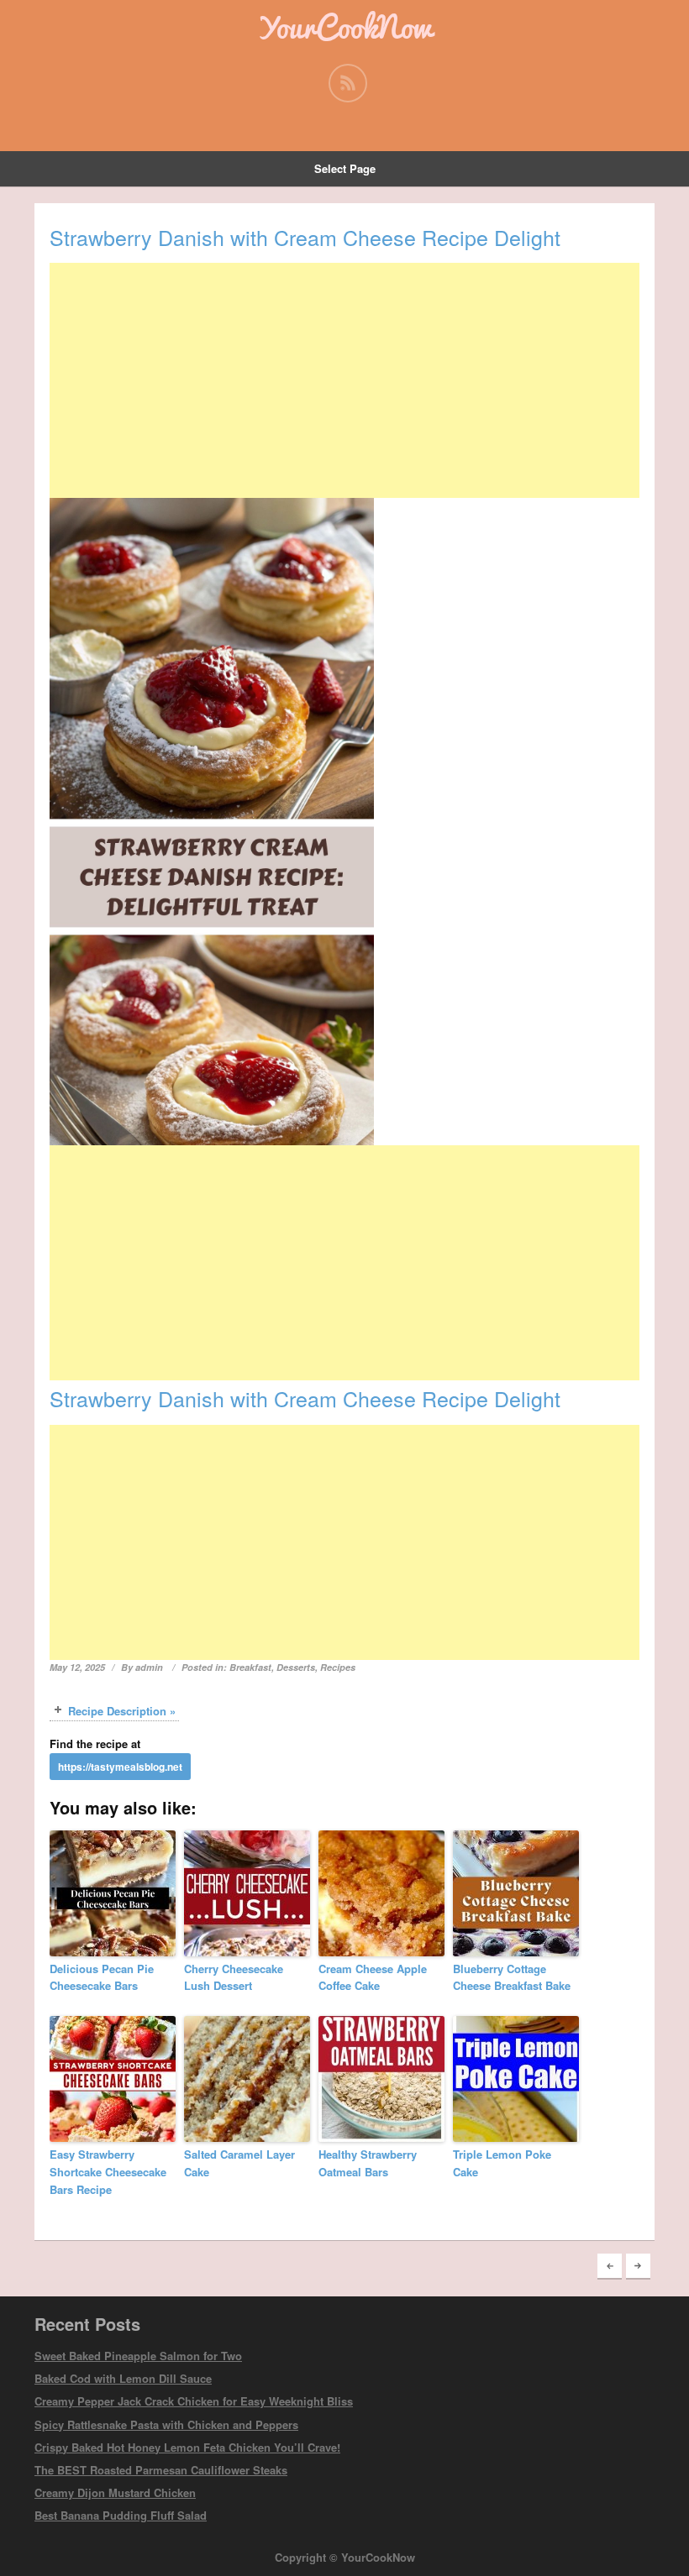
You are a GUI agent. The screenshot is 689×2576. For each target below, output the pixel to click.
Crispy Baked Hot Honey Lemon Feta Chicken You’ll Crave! (187, 2447)
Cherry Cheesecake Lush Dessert (234, 1977)
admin (149, 1667)
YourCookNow (344, 27)
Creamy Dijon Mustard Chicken (115, 2492)
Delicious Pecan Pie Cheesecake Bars (102, 1977)
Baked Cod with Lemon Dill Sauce (123, 2378)
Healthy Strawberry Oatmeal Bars (368, 2163)
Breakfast (250, 1667)
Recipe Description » (122, 1711)
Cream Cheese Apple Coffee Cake (373, 1977)
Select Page (345, 168)
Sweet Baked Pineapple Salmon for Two (138, 2356)
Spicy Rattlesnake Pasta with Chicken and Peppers (166, 2424)
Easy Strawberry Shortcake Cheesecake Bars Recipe (108, 2172)
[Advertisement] (344, 380)
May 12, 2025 (77, 1667)
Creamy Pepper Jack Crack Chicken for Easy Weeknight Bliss (194, 2401)
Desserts (296, 1667)
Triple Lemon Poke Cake (502, 2163)
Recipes (338, 1667)
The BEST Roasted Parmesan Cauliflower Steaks (161, 2470)
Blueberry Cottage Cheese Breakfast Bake (512, 1977)
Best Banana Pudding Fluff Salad (121, 2515)
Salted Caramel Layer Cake (239, 2163)
